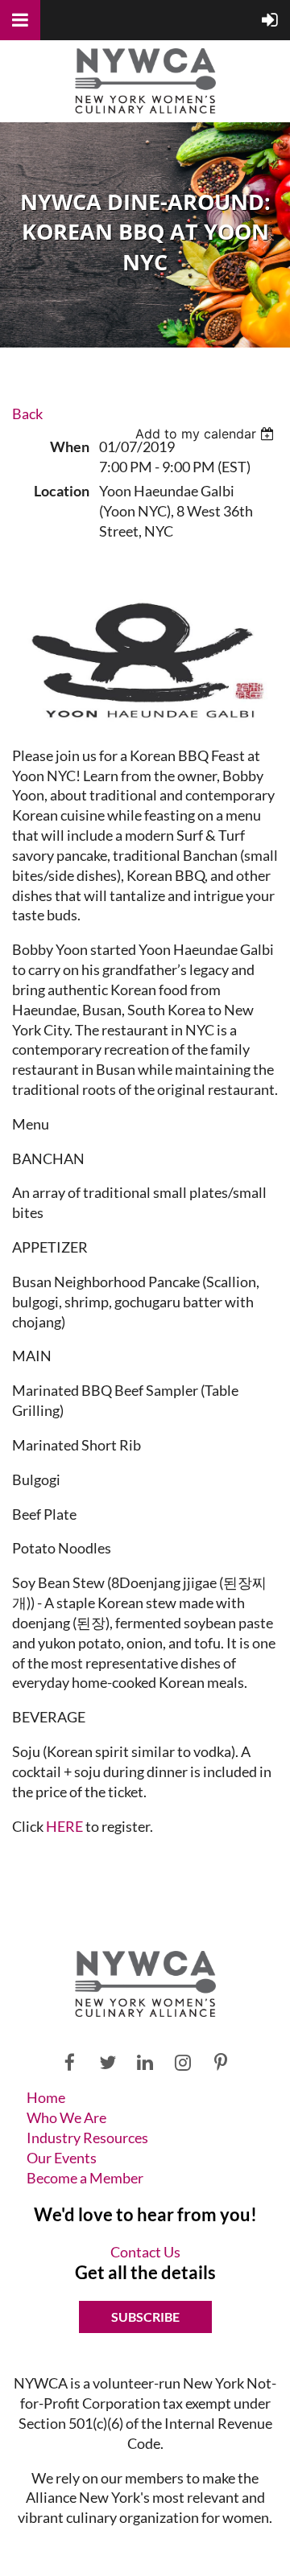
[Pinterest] (221, 2062)
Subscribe (145, 2317)
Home (46, 2097)
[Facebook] (70, 2062)
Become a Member (85, 2178)
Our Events (62, 2158)
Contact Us (145, 2252)
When (70, 446)
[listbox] (207, 434)
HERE (64, 1826)
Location (62, 491)
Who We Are (66, 2117)
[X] (108, 2062)
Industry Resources (87, 2138)
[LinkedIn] (145, 2062)
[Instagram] (183, 2062)
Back (27, 414)
